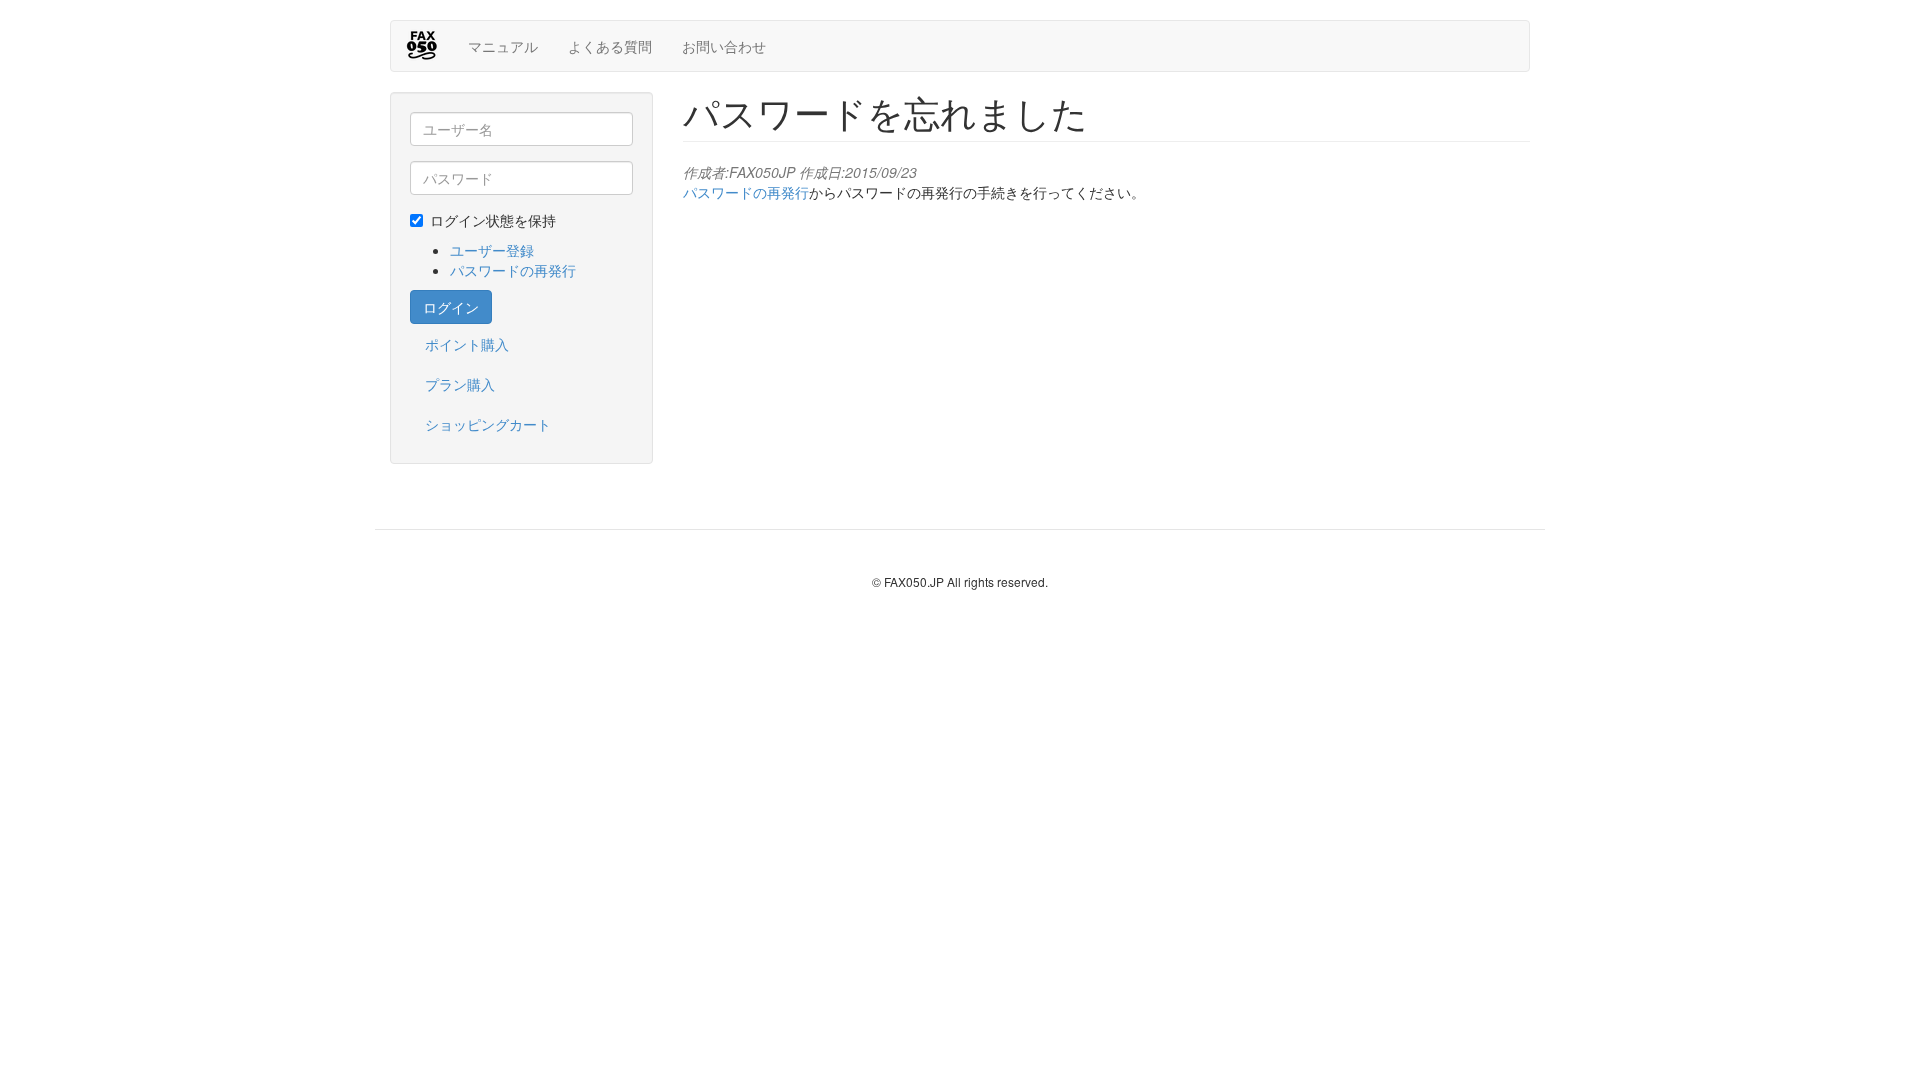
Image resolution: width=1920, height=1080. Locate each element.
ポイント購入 (467, 344)
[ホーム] (429, 45)
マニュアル (503, 46)
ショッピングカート (488, 424)
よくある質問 (610, 46)
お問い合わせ (724, 46)
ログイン (451, 307)
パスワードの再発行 (513, 270)
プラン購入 (460, 384)
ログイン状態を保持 (493, 220)
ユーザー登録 (492, 250)
